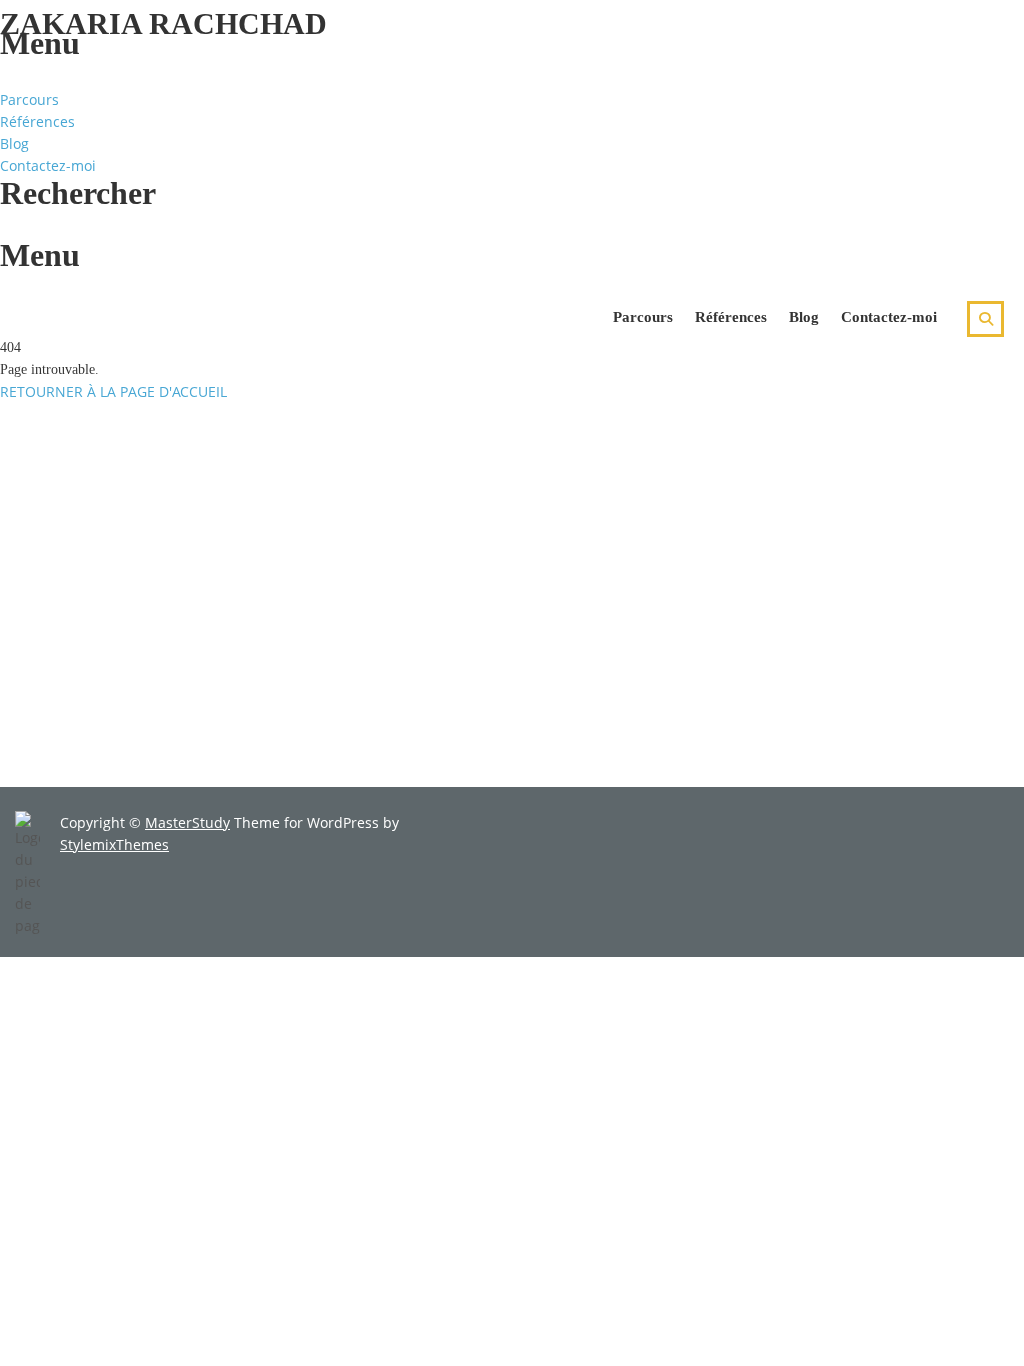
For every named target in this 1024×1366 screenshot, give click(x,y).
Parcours (29, 99)
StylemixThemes (114, 844)
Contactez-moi (48, 165)
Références (37, 121)
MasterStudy (187, 822)
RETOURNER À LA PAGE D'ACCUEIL (113, 391)
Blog (14, 143)
